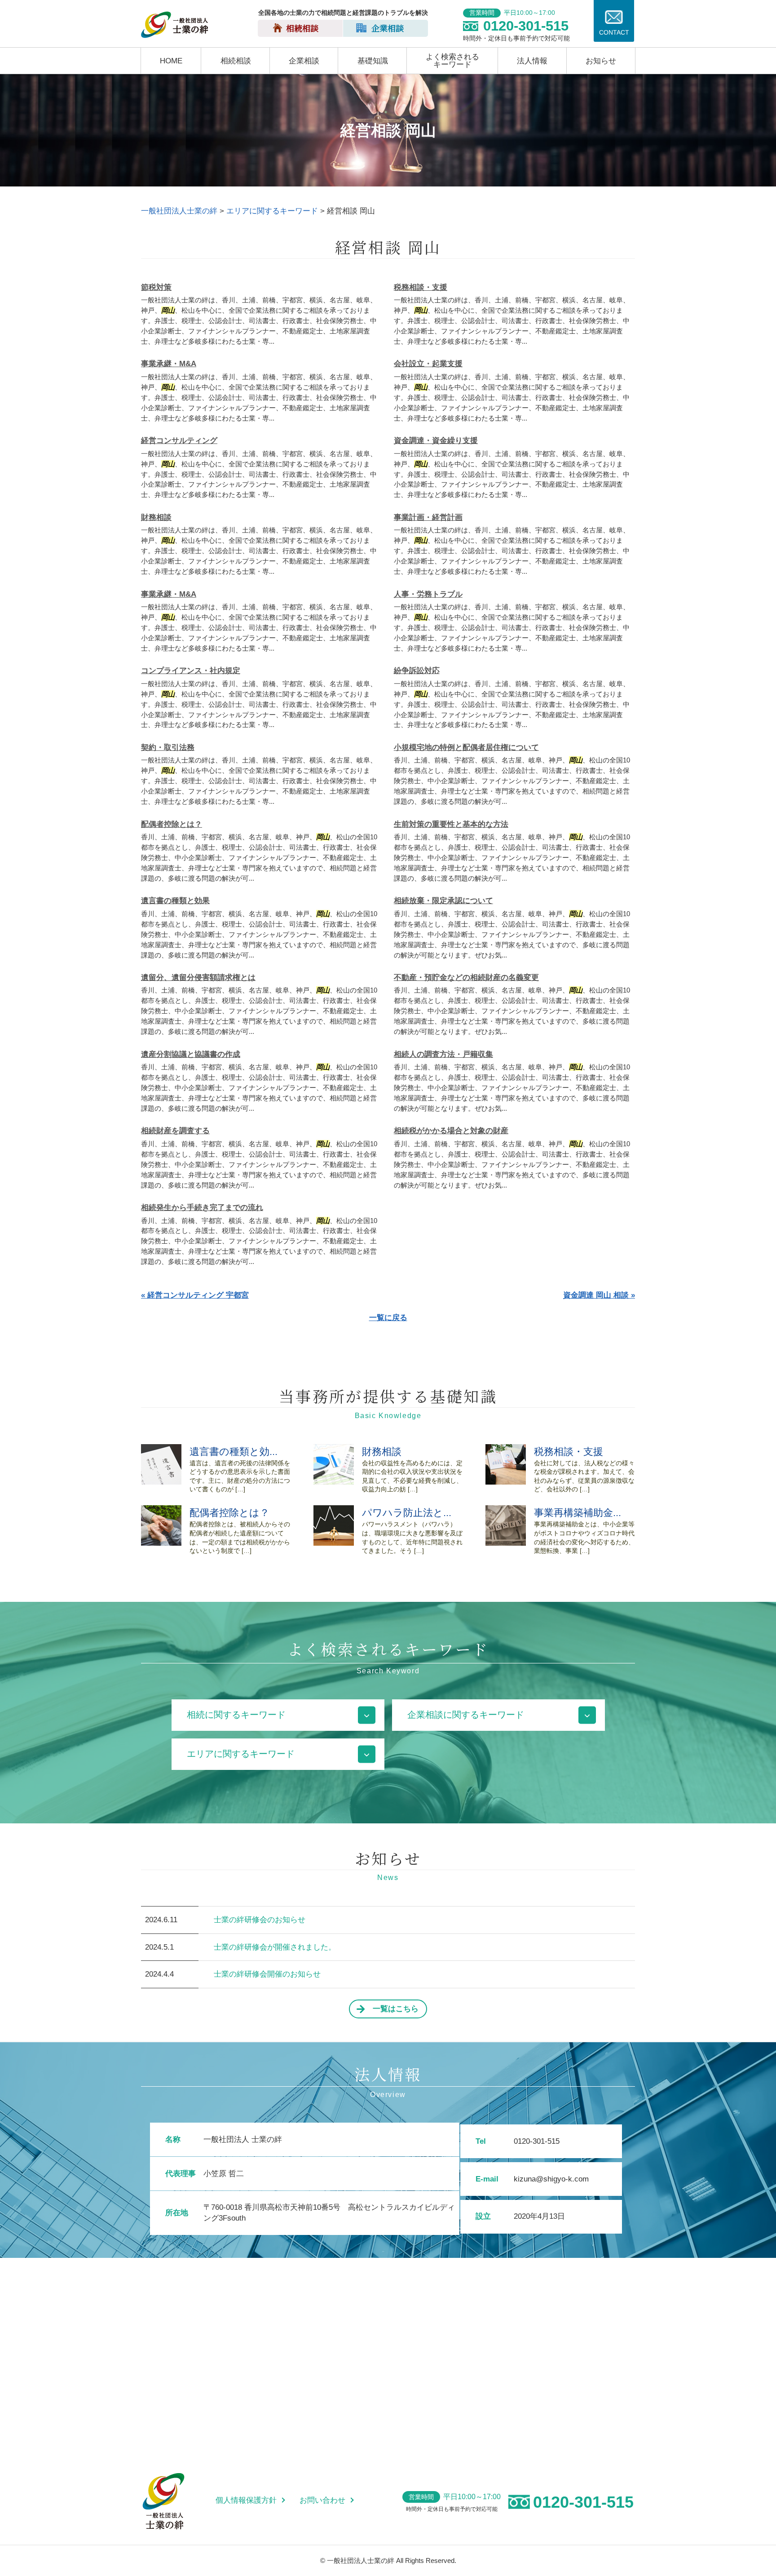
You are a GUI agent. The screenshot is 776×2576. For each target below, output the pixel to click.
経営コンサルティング (179, 441)
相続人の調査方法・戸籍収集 (443, 1054)
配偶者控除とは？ (172, 824)
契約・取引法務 (168, 747)
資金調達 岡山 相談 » (599, 1295)
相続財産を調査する (175, 1131)
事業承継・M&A (169, 364)
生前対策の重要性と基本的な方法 (451, 824)
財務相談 (156, 517)
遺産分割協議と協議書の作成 (191, 1054)
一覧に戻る (388, 1318)
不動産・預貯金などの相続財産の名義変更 (466, 978)
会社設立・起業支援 (428, 364)
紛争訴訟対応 (417, 671)
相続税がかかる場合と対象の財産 (451, 1131)
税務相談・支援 (421, 287)
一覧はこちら (396, 2009)
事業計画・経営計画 (428, 517)
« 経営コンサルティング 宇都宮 (195, 1295)
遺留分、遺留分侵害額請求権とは (198, 978)
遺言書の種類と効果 (175, 901)
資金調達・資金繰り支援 (436, 441)
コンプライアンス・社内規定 (191, 671)
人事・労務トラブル (428, 594)
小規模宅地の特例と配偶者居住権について (466, 747)
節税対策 (156, 287)
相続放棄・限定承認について (443, 901)
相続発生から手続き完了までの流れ (202, 1208)
